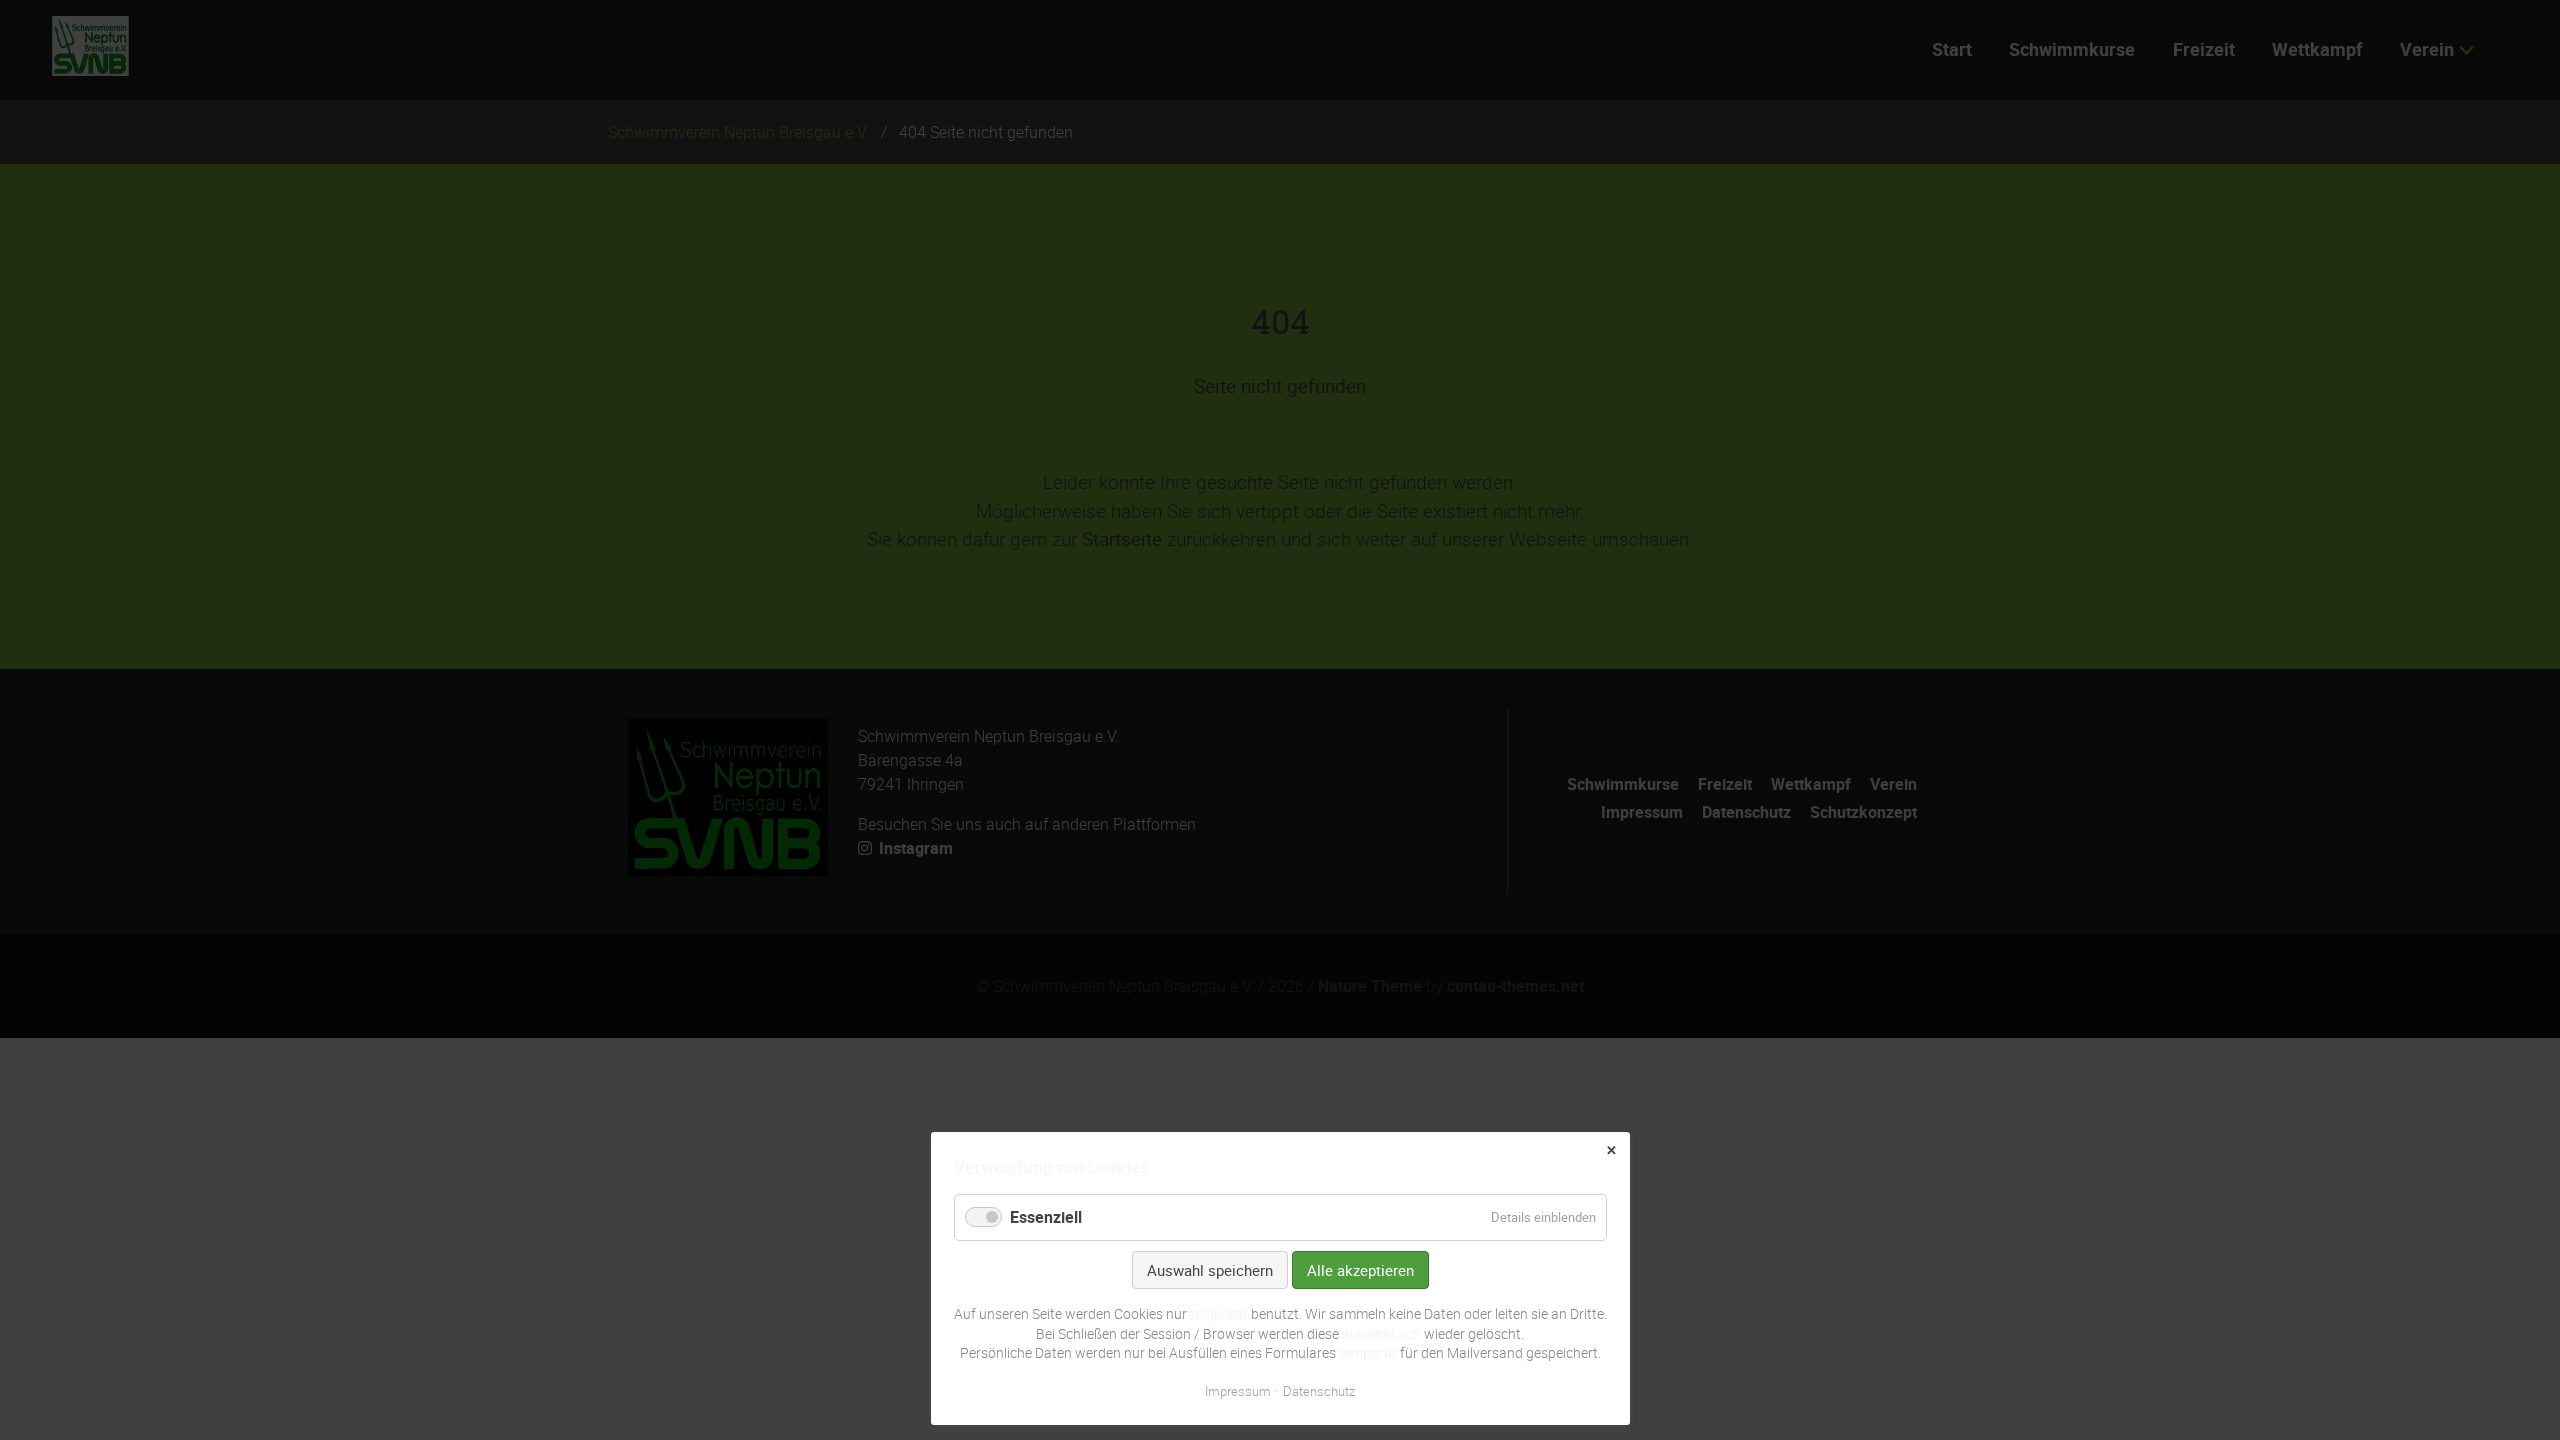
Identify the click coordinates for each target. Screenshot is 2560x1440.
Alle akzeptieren (1360, 1270)
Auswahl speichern (1210, 1270)
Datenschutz (1319, 1391)
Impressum (1238, 1391)
